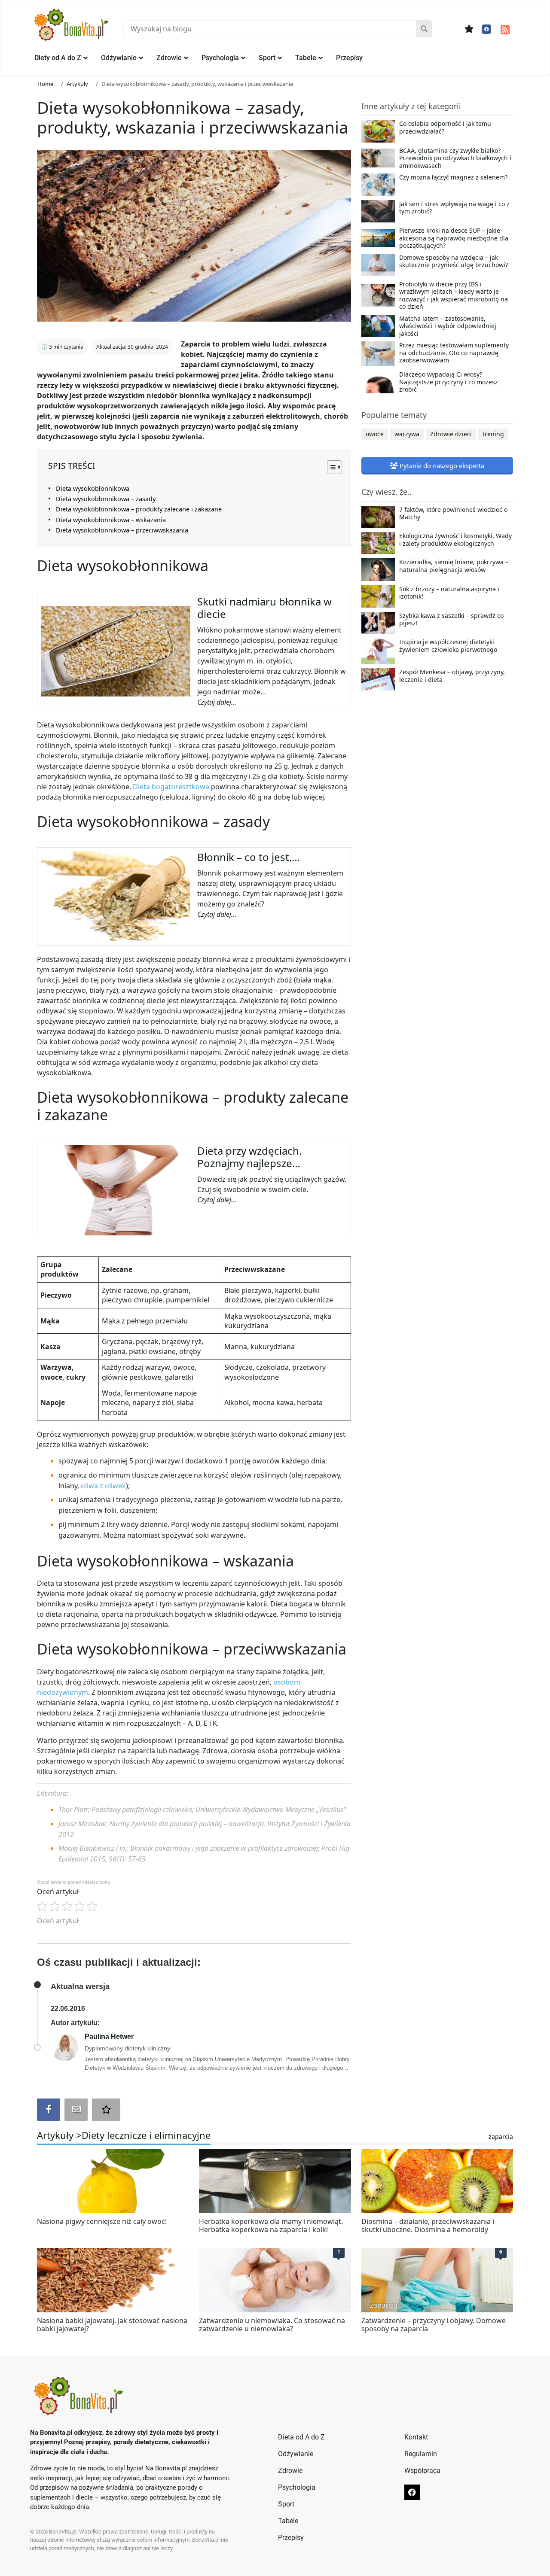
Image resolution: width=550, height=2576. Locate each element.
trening (493, 434)
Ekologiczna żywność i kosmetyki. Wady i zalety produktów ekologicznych (455, 540)
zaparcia (501, 2137)
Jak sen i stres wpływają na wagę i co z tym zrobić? (454, 208)
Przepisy (349, 58)
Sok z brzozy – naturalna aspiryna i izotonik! (449, 593)
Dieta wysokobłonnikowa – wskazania (111, 520)
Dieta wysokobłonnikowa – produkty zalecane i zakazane (139, 509)
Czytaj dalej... (217, 702)
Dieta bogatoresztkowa (171, 787)
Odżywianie (119, 58)
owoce (375, 434)
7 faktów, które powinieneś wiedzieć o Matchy (453, 514)
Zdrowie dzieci (451, 434)
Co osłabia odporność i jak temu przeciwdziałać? (445, 128)
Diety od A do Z (58, 58)
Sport (267, 58)
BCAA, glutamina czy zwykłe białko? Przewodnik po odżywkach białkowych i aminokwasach (455, 158)
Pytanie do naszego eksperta (441, 465)
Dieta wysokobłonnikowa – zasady (106, 499)
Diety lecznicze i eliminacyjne (146, 2135)
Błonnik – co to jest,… (249, 857)
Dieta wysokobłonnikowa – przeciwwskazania (122, 530)
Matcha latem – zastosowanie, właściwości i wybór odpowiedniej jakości (448, 326)
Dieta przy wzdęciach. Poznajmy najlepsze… (249, 1157)
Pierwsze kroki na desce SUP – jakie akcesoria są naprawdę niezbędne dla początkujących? (454, 238)
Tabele (306, 58)
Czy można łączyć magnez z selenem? (453, 177)
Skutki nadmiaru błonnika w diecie (264, 608)
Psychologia (220, 58)
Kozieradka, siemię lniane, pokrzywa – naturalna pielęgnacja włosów (454, 566)
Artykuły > (59, 2135)
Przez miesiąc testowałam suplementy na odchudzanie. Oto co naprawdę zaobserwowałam (454, 353)
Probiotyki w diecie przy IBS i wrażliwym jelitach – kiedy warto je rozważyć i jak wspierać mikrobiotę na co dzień (454, 295)
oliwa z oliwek (103, 1486)
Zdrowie (169, 58)
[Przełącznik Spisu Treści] (330, 467)
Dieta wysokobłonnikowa (93, 488)
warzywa (407, 434)
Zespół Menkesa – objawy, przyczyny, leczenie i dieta (452, 676)
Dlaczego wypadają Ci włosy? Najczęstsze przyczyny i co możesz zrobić (449, 382)
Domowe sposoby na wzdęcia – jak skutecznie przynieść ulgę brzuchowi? (454, 262)
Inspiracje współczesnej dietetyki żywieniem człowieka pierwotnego (448, 646)
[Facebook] (486, 29)
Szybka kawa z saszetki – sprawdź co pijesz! (451, 620)
